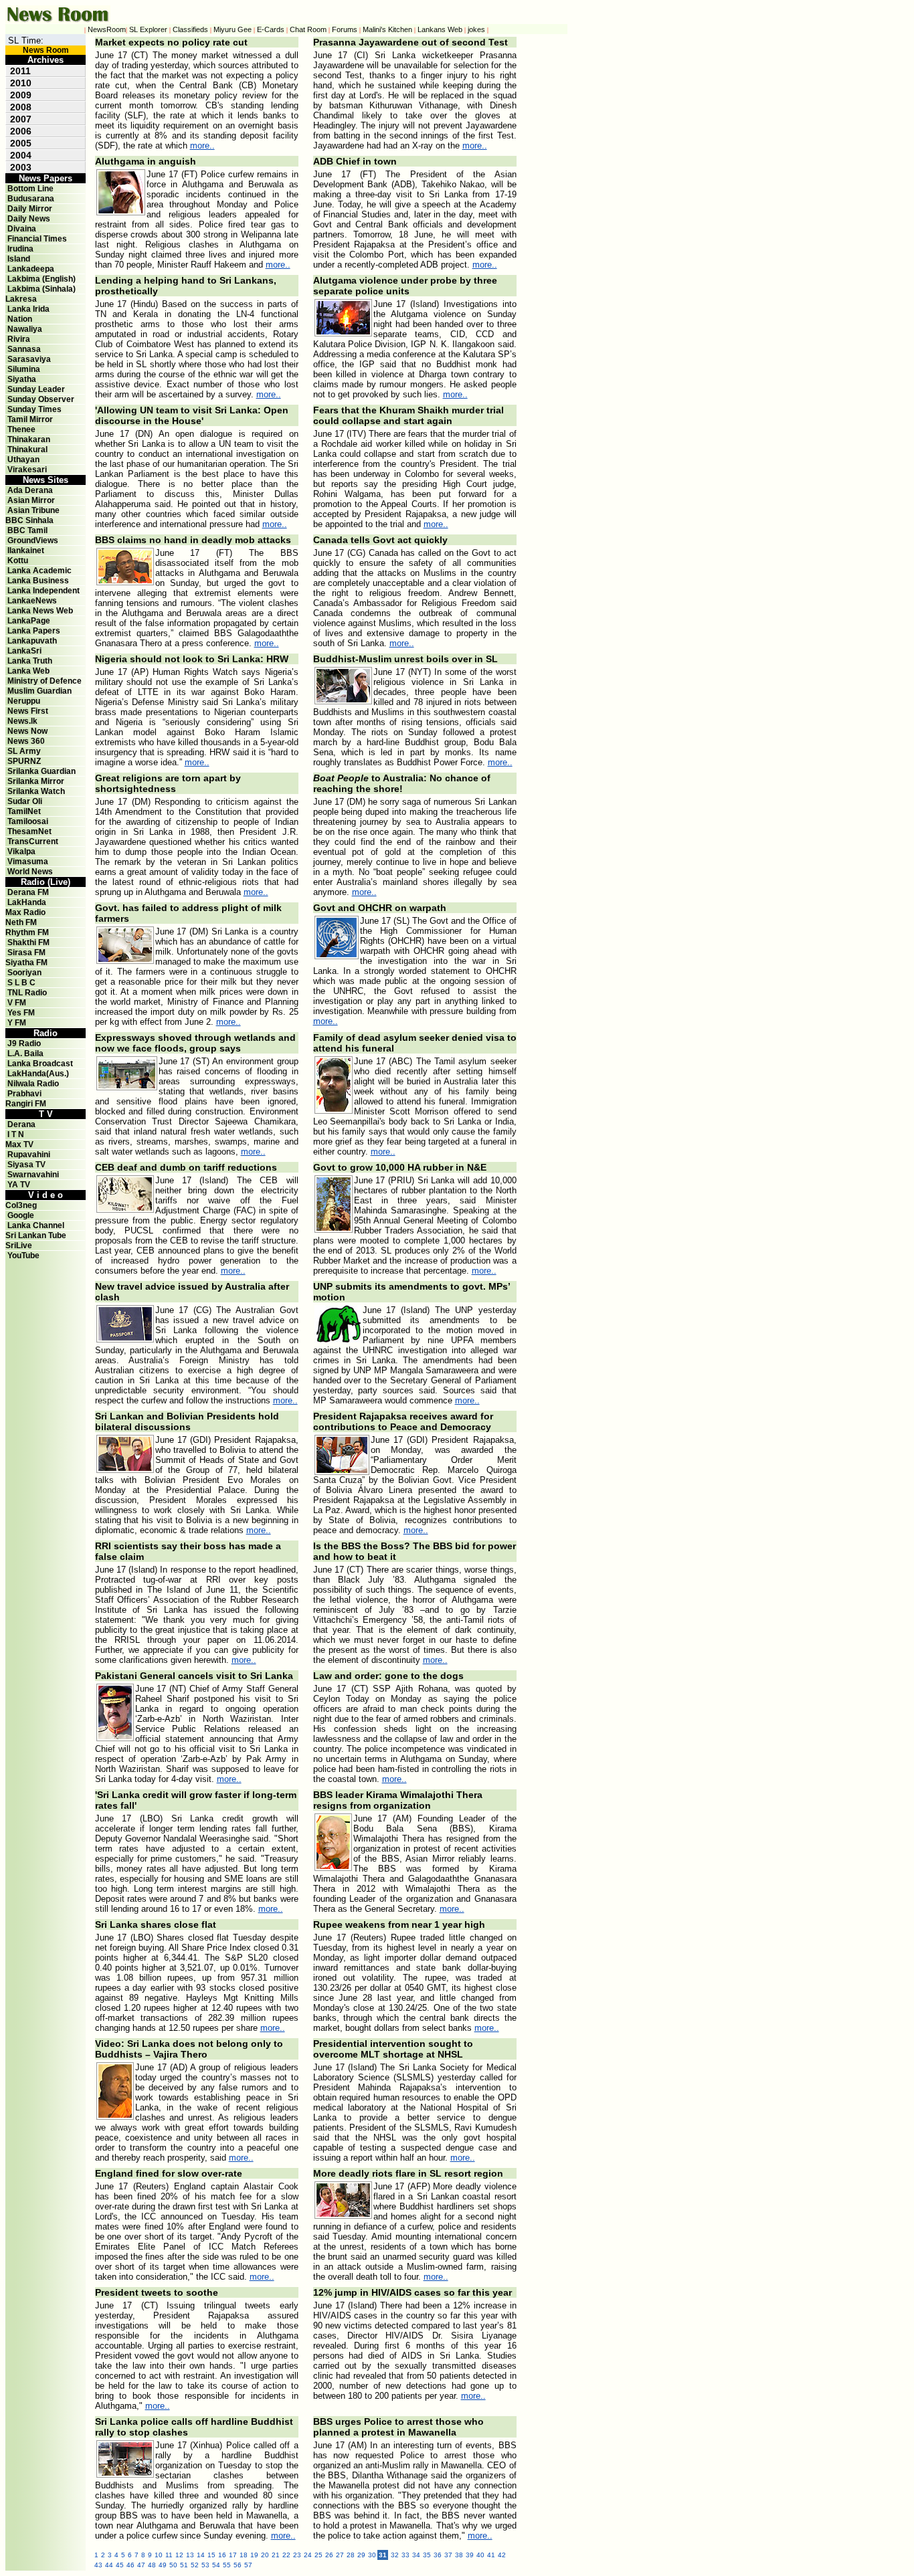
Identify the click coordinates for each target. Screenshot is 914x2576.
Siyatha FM (26, 963)
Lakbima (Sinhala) (41, 289)
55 (227, 2565)
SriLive (19, 1246)
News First (28, 711)
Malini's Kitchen (387, 29)
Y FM (17, 1023)
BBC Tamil (27, 530)
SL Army (24, 751)
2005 (21, 143)
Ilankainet (26, 551)
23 (297, 2555)
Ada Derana (30, 490)
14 (201, 2555)
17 (233, 2555)
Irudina (20, 249)
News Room (46, 50)
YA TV (19, 1185)
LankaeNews (32, 601)
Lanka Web (28, 671)
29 (361, 2555)
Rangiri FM (26, 1104)
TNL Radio (27, 993)
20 (265, 2555)
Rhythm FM (27, 932)
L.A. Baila (25, 1054)
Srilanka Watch (36, 791)
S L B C (21, 983)
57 (248, 2565)
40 (480, 2555)
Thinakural (27, 450)
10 (159, 2555)
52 (195, 2565)
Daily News (29, 219)
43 (98, 2565)
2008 (21, 107)
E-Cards (271, 29)
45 (120, 2565)
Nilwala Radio (33, 1084)
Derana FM (28, 892)
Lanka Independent (43, 591)
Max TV (19, 1145)
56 (238, 2565)
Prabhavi (24, 1094)
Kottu (18, 561)
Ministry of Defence (44, 681)
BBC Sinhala (29, 520)
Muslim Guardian (39, 691)
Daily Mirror (30, 209)
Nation (20, 319)
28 (351, 2555)
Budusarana (31, 199)
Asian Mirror (31, 500)
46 (130, 2565)
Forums (345, 29)
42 (502, 2555)
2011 (20, 71)
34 (416, 2555)
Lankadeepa (31, 269)
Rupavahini (29, 1155)
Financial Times (37, 239)
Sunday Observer (41, 399)
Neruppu (24, 701)
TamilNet (24, 811)
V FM (17, 1003)
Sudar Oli (25, 801)
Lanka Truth (30, 661)
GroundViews (33, 540)
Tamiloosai (28, 821)
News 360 (26, 741)
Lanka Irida (28, 309)
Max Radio (25, 912)
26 (329, 2555)
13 (190, 2555)
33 (405, 2555)
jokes (476, 29)
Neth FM (21, 922)
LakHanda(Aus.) (38, 1074)
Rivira (19, 339)
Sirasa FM (26, 953)
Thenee (21, 429)
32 (395, 2555)
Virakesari (27, 470)
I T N (15, 1134)
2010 (21, 83)
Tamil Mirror (30, 419)
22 (286, 2555)
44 (109, 2565)
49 (163, 2565)
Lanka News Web (40, 611)
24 (308, 2555)
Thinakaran (29, 439)
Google (21, 1215)
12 (179, 2555)
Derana (20, 1124)
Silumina (24, 369)
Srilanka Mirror (36, 781)
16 (222, 2555)
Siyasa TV (26, 1165)
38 (459, 2555)
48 (152, 2565)
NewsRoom (107, 29)
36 (438, 2555)
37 (448, 2555)
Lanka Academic (39, 571)
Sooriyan (24, 973)
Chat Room (308, 29)
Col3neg (21, 1205)
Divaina (22, 229)
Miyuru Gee (233, 29)
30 (372, 2555)
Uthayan (23, 460)
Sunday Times (34, 409)
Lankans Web (440, 29)
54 (216, 2565)
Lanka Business (38, 581)
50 (173, 2565)
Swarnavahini (33, 1175)
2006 (21, 131)
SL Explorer (148, 29)
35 (427, 2555)
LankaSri (24, 651)
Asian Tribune (33, 510)
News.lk (22, 721)
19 (254, 2555)
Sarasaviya (29, 359)
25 (318, 2555)
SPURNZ (24, 761)
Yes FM (21, 1013)
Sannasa (24, 349)
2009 (21, 95)
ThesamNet (29, 831)
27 (340, 2555)
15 (211, 2555)
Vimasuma (28, 862)
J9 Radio (24, 1044)
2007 (21, 119)
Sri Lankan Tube (36, 1235)
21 (276, 2555)
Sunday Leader (36, 389)
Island (19, 259)
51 (184, 2565)
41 (491, 2555)
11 (169, 2555)
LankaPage (29, 621)
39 (470, 2555)
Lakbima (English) (41, 279)
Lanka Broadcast (40, 1064)
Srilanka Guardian (41, 771)
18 (244, 2555)
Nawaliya (25, 329)
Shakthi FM (28, 943)
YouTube (23, 1256)
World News (30, 872)
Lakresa (21, 299)
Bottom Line (30, 189)
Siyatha (22, 379)
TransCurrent (33, 841)
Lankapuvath (32, 641)
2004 (21, 155)
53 (205, 2565)
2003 (21, 167)
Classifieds (190, 29)
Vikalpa (21, 852)
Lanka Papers (34, 631)
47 (141, 2565)
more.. (202, 145)
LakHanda (27, 902)
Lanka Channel (36, 1225)
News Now (27, 731)
